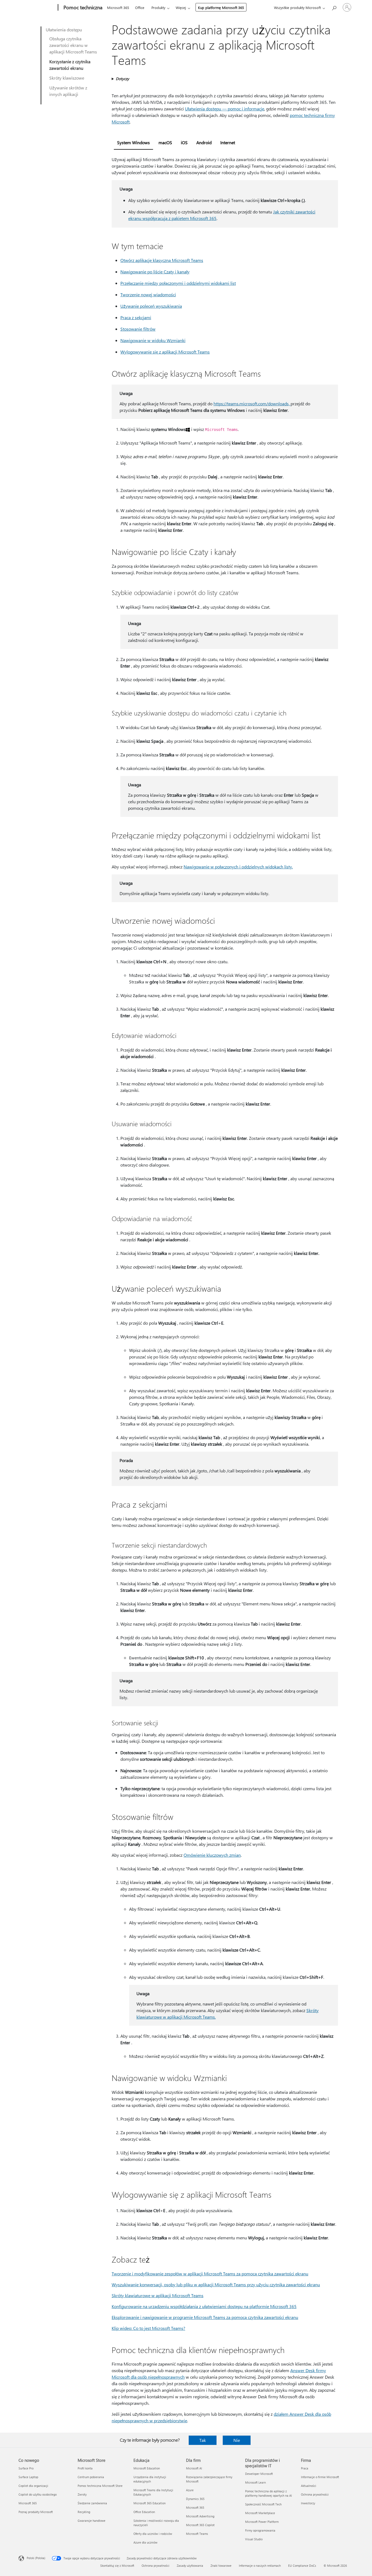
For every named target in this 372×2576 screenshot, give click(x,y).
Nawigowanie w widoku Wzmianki (153, 340)
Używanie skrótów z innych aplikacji (68, 91)
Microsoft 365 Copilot (200, 2525)
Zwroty (82, 2494)
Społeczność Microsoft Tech (263, 2504)
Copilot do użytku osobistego (38, 2494)
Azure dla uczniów (145, 2542)
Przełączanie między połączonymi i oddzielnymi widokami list (178, 283)
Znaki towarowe (221, 2566)
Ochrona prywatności (315, 2494)
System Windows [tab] (133, 142)
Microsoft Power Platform (262, 2522)
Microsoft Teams (197, 2534)
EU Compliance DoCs (302, 2566)
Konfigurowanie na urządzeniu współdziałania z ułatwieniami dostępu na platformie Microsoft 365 (204, 2306)
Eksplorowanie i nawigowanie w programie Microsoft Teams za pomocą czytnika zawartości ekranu (205, 2317)
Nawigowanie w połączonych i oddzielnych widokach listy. (238, 867)
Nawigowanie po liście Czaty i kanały (155, 272)
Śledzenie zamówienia (92, 2503)
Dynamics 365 (195, 2499)
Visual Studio (254, 2539)
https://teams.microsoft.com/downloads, (252, 404)
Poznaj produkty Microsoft (36, 2512)
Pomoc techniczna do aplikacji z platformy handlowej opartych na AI (269, 2493)
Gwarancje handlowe (92, 2521)
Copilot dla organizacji (33, 2486)
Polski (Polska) (36, 2558)
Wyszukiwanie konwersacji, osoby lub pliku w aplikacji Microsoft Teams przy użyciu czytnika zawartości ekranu (216, 2284)
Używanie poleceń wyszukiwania (151, 306)
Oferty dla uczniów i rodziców (153, 2534)
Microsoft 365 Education (150, 2503)
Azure (190, 2490)
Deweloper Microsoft (259, 2474)
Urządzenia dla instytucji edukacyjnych (150, 2479)
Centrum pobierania (91, 2477)
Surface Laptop (28, 2477)
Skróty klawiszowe (67, 78)
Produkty (158, 7)
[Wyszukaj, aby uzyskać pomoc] (334, 7)
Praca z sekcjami (136, 317)
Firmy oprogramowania (260, 2530)
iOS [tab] (184, 142)
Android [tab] (204, 142)
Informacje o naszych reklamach (260, 2566)
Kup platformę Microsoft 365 (221, 7)
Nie (237, 2440)
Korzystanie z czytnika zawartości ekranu (70, 65)
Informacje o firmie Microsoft (320, 2477)
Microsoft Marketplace (260, 2513)
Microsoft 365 (118, 7)
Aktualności (309, 2486)
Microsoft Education (147, 2468)
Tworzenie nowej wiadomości (148, 295)
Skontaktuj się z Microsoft (117, 2566)
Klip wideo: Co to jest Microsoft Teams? (148, 2328)
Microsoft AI (194, 2468)
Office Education (144, 2512)
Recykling (84, 2512)
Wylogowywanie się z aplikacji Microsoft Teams (165, 352)
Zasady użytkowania (190, 2566)
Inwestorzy (308, 2503)
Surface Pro (26, 2468)
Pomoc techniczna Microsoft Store (100, 2486)
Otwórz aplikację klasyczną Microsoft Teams (162, 260)
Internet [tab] (228, 142)
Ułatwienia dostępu (64, 30)
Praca (305, 2468)
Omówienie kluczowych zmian (212, 1855)
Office (140, 7)
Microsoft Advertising (200, 2516)
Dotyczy (122, 79)
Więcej (181, 7)
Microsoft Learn (255, 2482)
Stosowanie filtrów (138, 329)
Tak (203, 2440)
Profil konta (85, 2468)
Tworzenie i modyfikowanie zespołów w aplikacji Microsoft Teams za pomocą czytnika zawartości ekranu (210, 2274)
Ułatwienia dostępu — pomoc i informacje (225, 109)
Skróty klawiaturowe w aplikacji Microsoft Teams (158, 2295)
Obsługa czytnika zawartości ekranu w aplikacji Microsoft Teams (73, 45)
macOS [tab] (165, 142)
